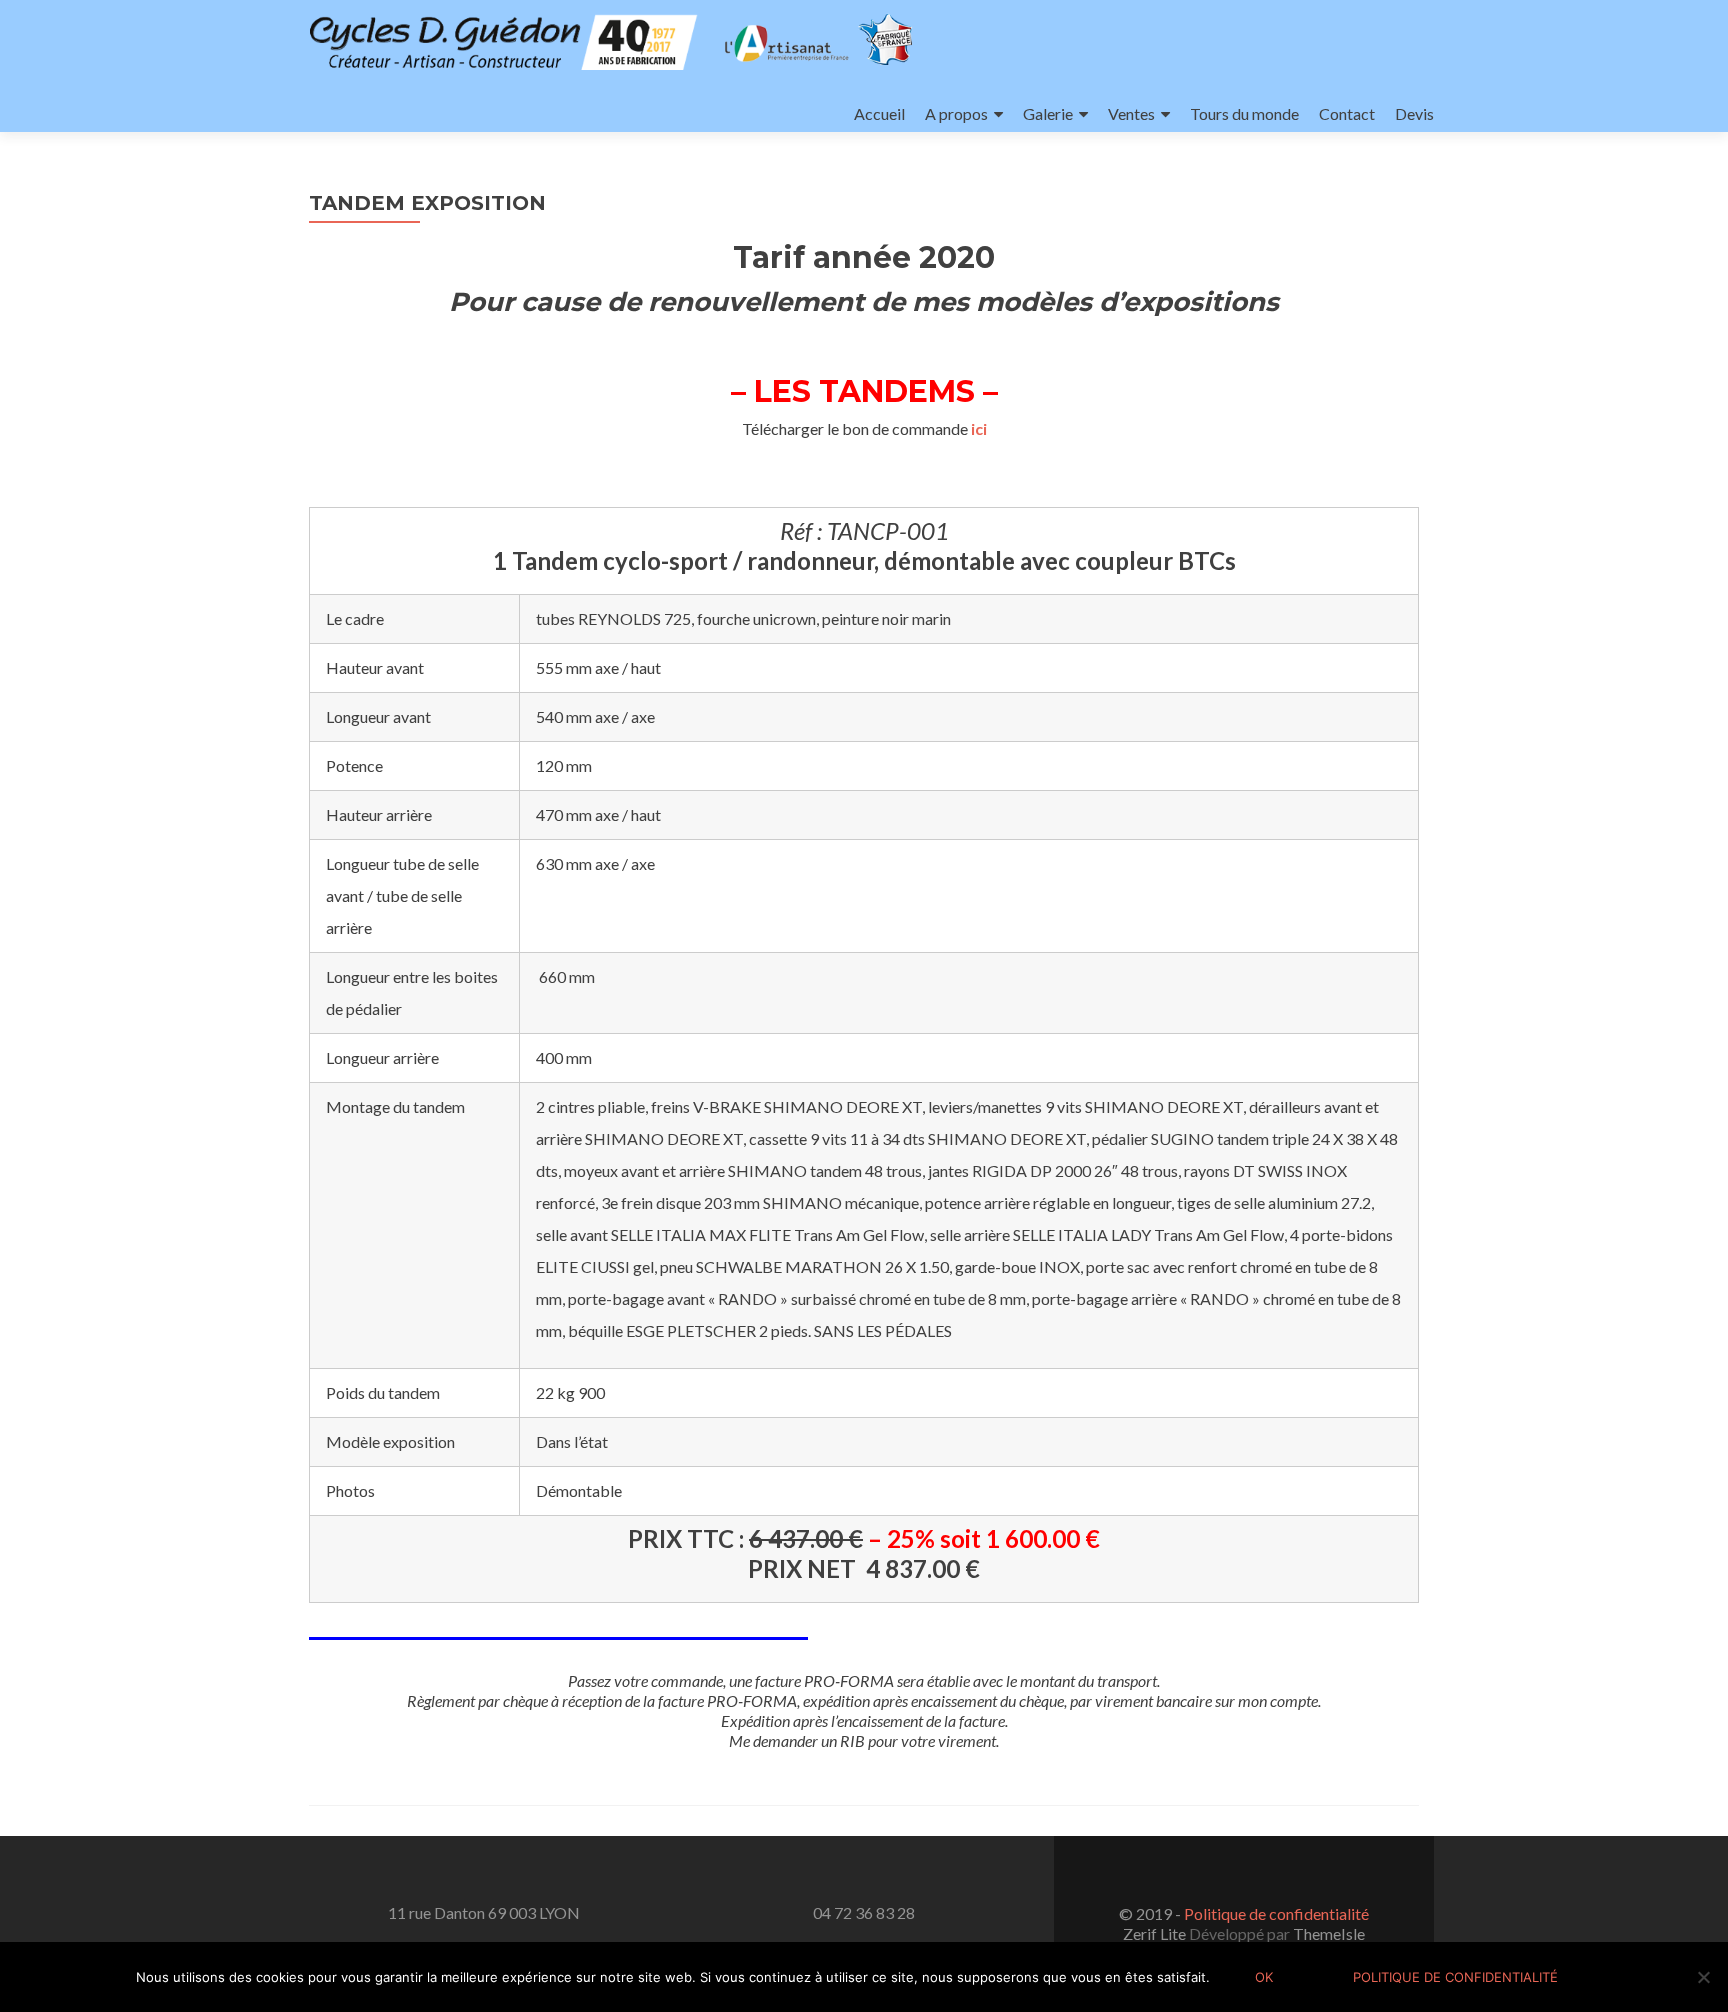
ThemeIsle (1329, 1933)
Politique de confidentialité (1276, 1913)
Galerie (1048, 113)
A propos (956, 113)
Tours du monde (1244, 113)
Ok (1264, 1977)
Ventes (1131, 113)
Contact (1347, 113)
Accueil (879, 113)
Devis (1414, 113)
